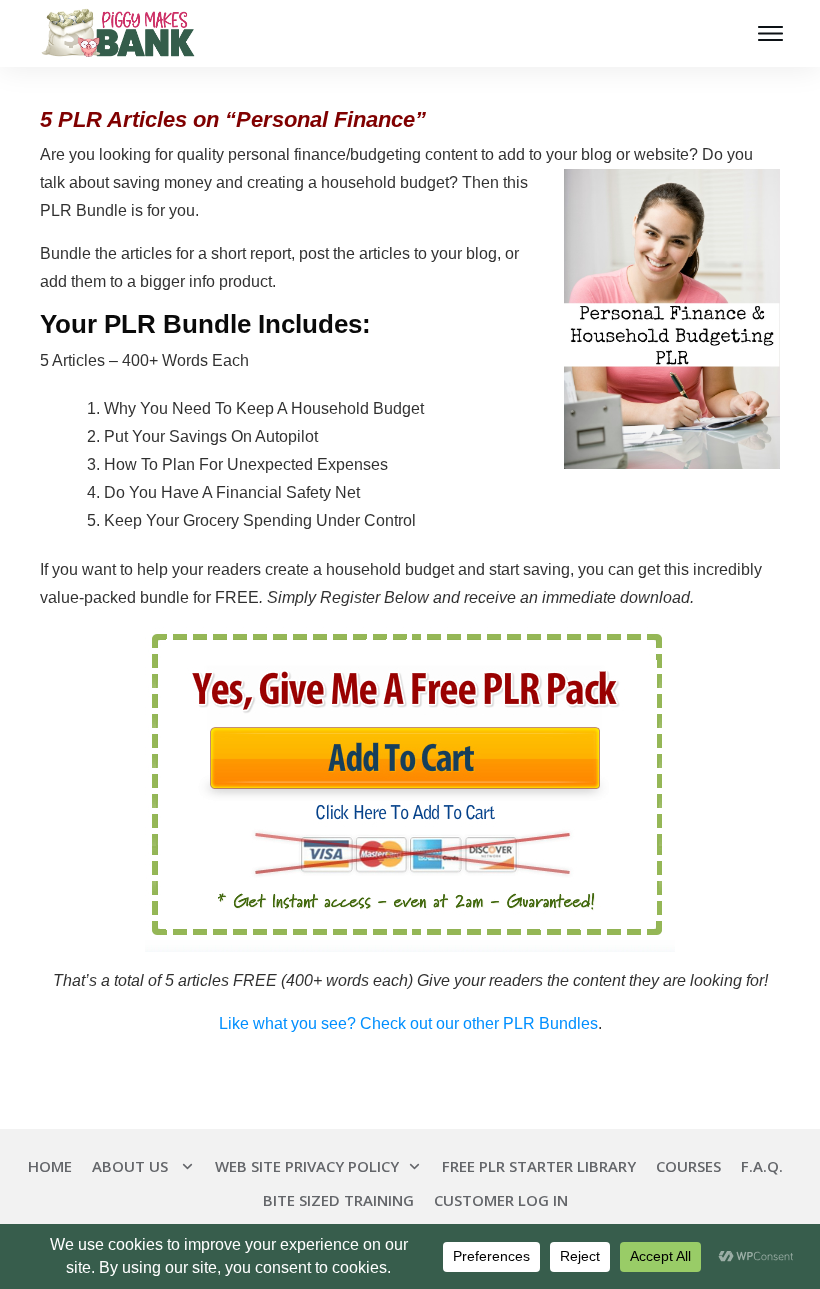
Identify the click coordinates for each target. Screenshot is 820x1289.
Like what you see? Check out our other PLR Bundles (408, 1023)
